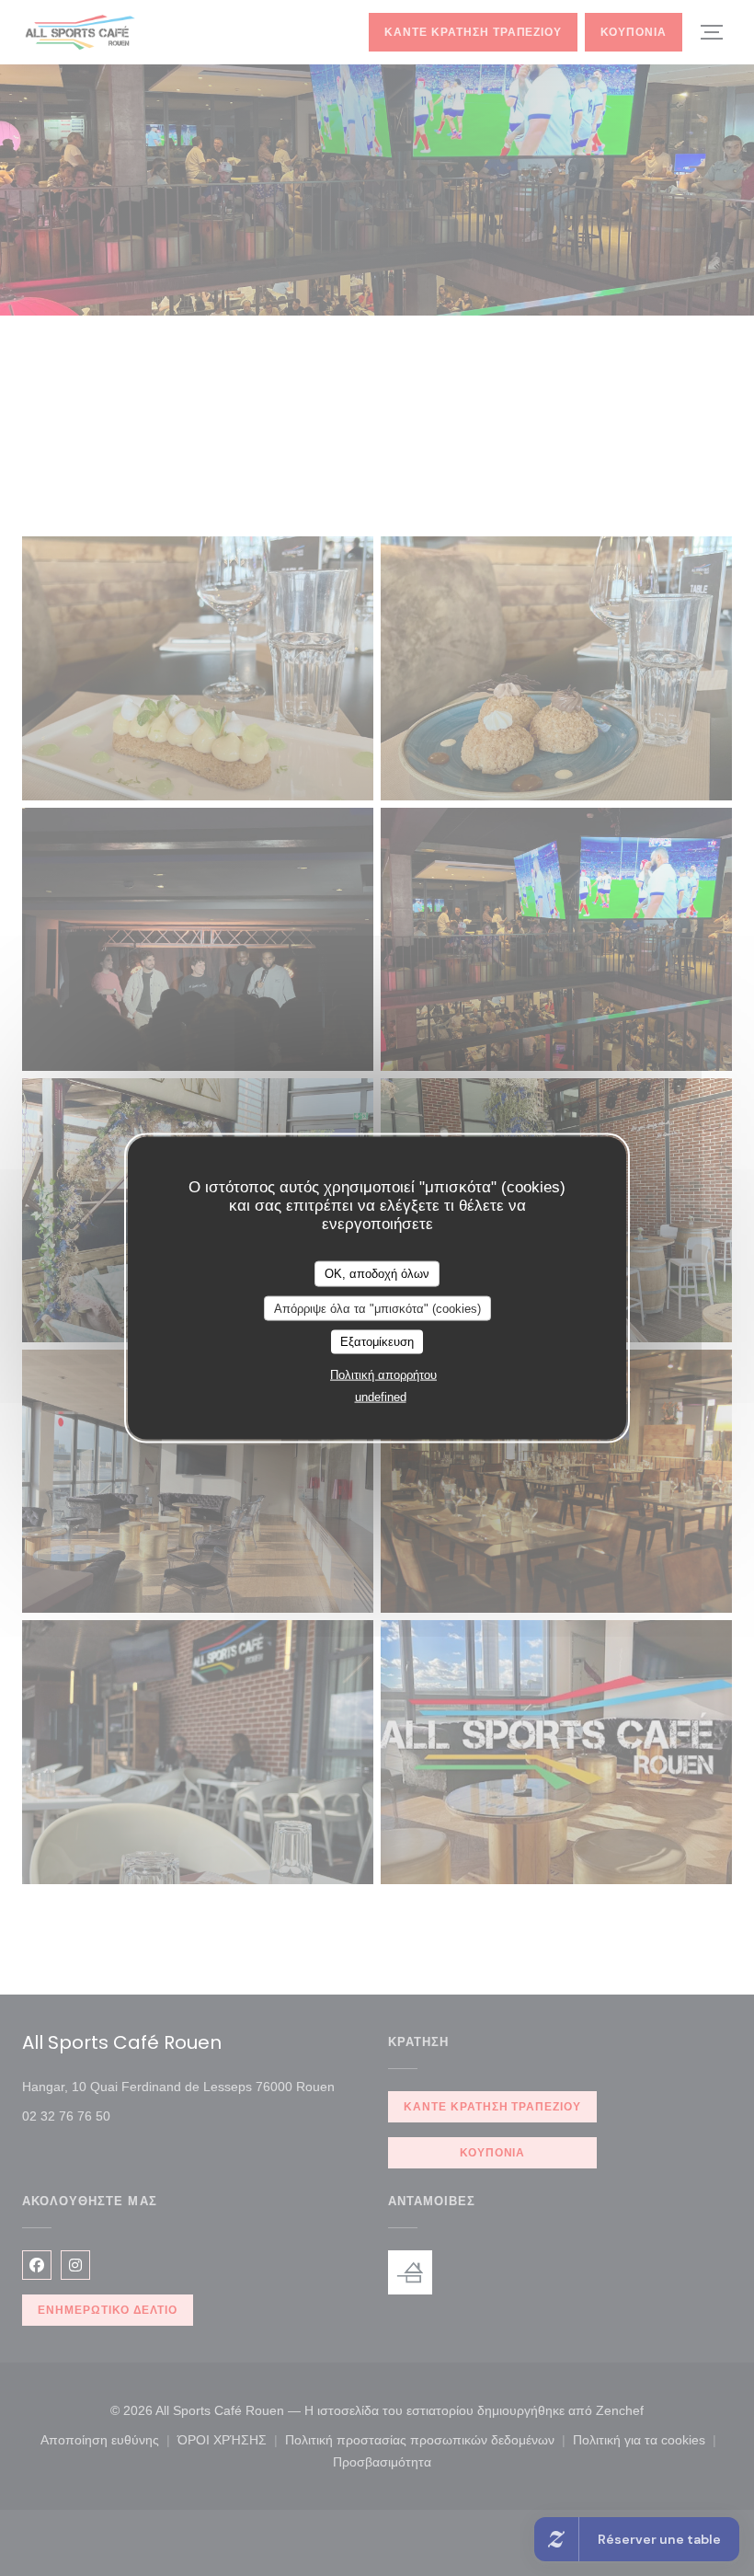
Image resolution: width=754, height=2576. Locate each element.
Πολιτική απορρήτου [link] (383, 1374)
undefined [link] (381, 1396)
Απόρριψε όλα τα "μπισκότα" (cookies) (377, 1308)
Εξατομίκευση (377, 1342)
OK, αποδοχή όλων (377, 1274)
